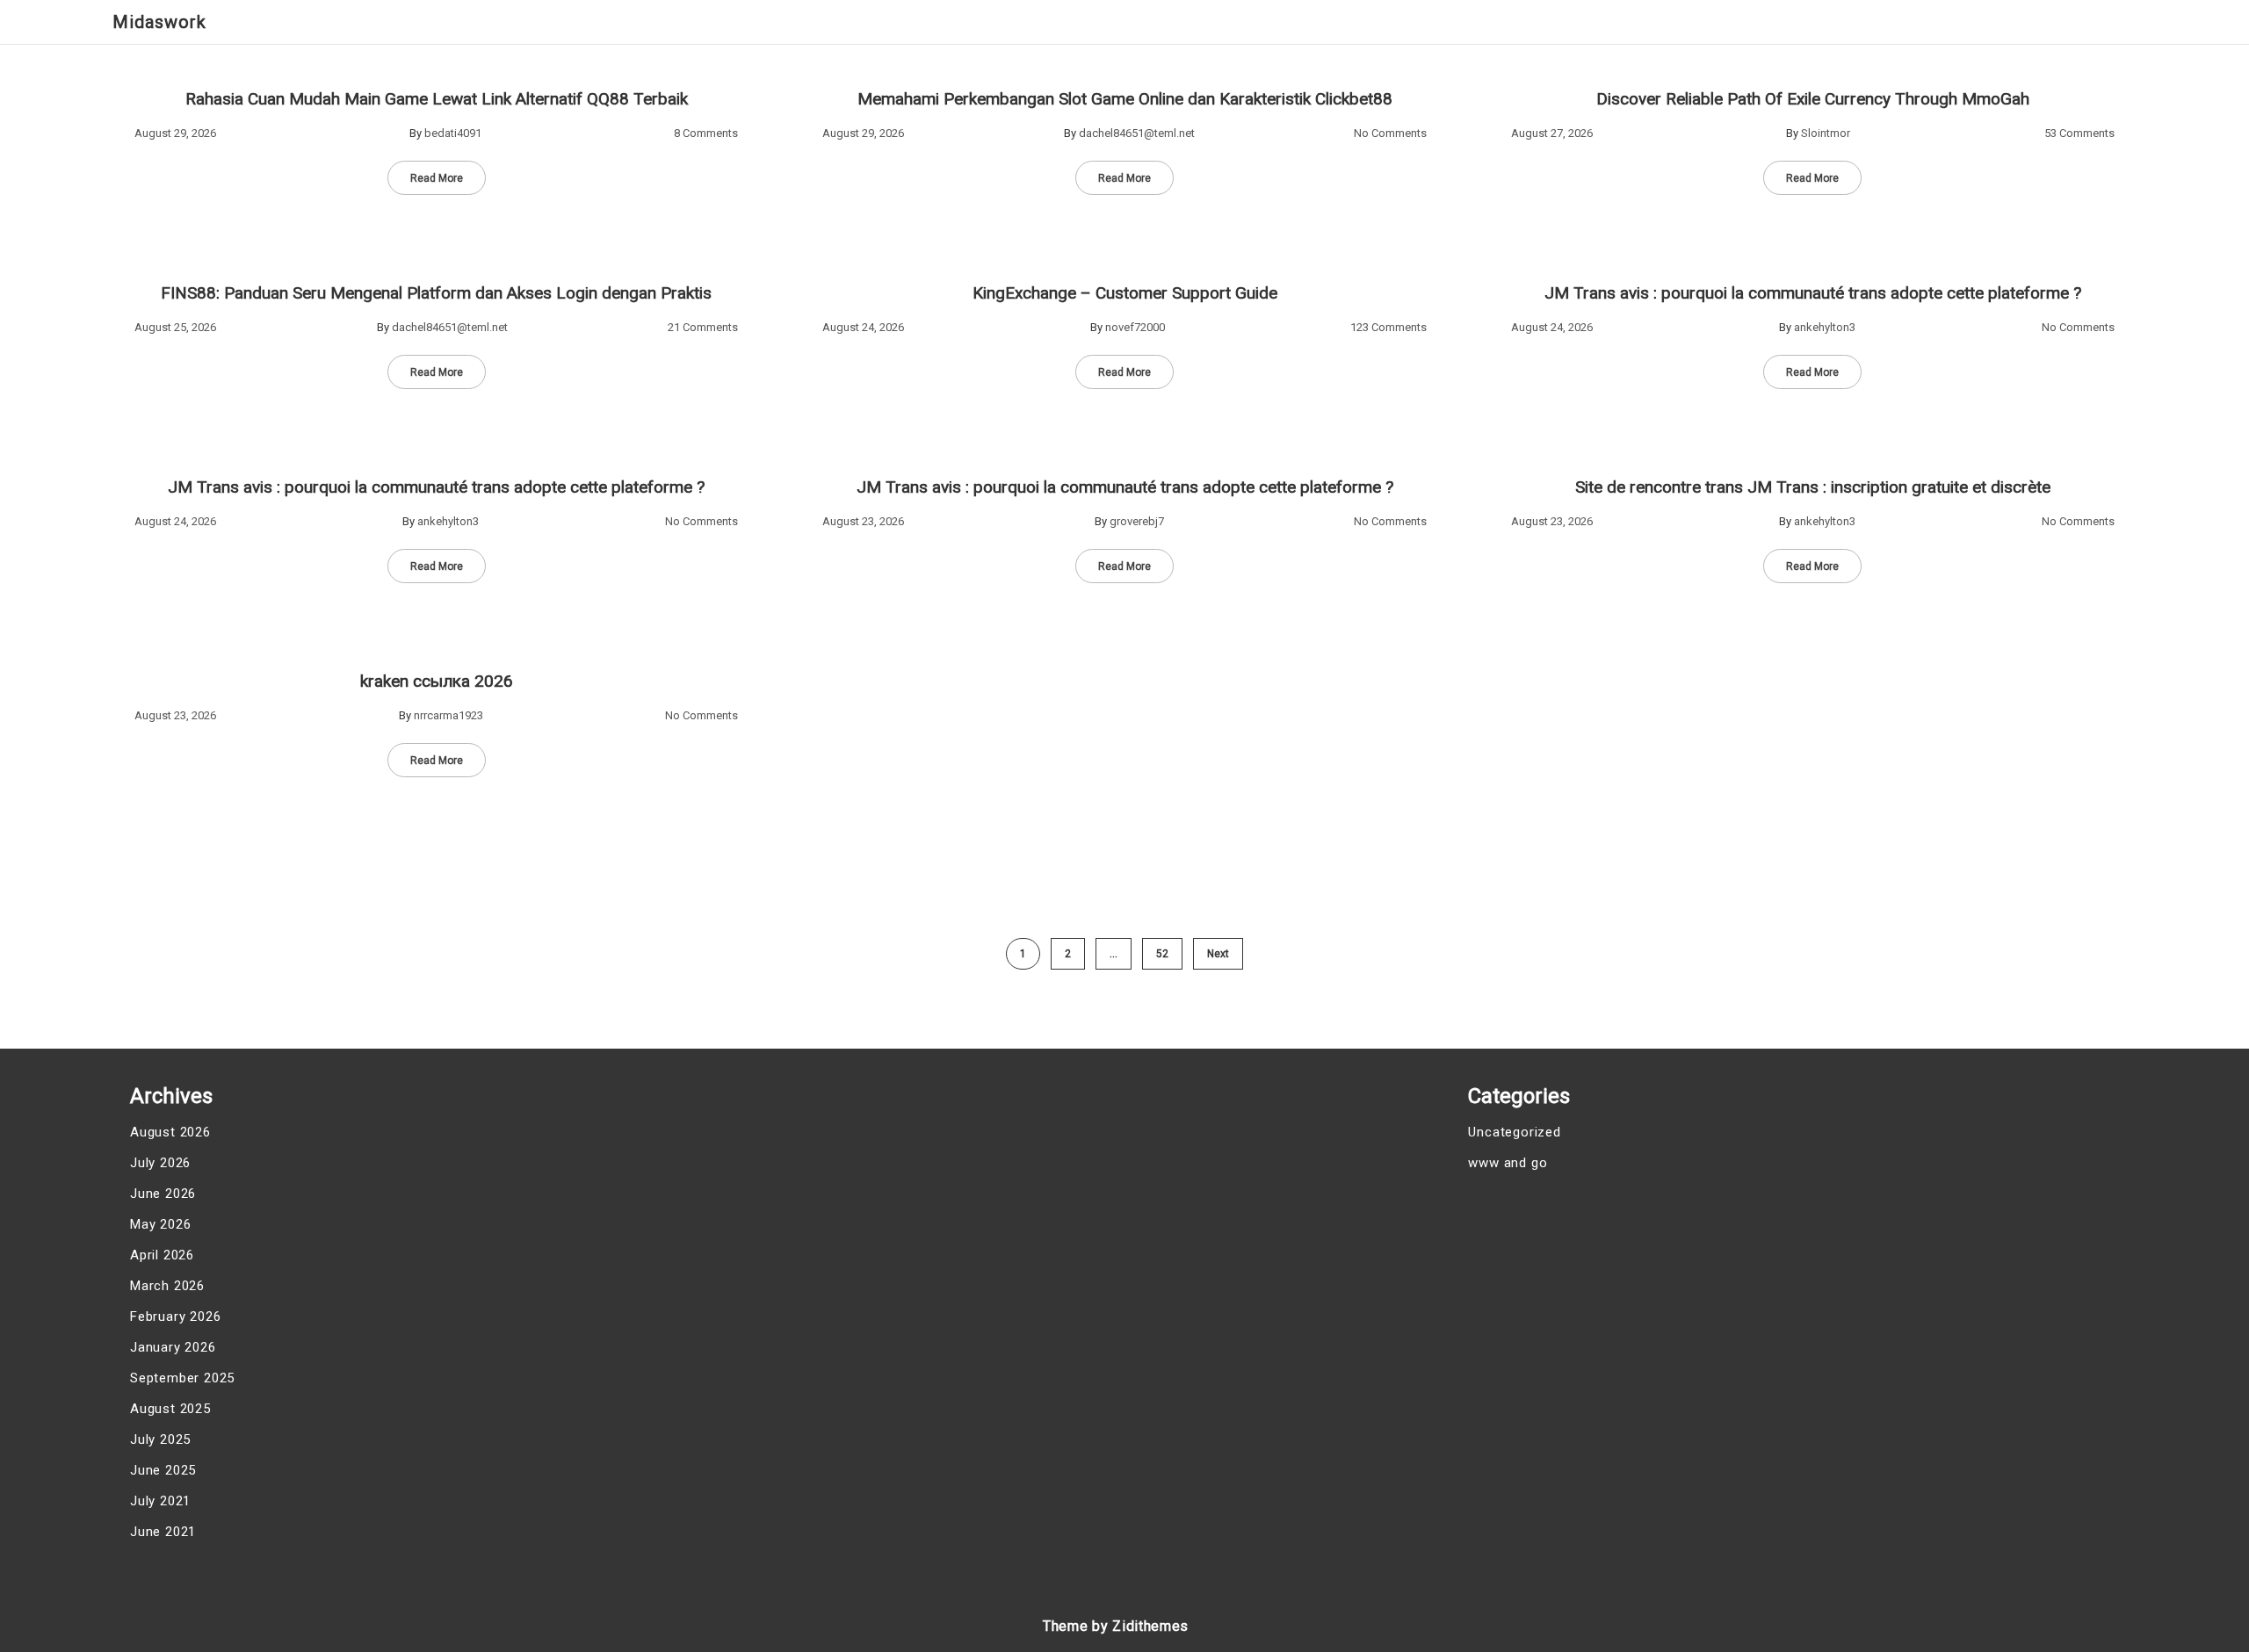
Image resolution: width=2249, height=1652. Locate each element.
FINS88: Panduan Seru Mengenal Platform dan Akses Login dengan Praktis (436, 293)
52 (1162, 954)
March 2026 (167, 1286)
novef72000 (1135, 327)
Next (1218, 954)
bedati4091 (453, 133)
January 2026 (173, 1347)
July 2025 (160, 1439)
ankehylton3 (1825, 327)
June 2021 (163, 1532)
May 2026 (160, 1224)
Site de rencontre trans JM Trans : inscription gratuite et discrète (1813, 487)
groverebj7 (1137, 521)
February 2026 (175, 1317)
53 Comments (2079, 133)
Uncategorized (1514, 1132)
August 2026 (170, 1132)
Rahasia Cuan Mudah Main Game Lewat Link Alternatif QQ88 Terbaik (437, 99)
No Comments (1390, 133)
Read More (437, 178)
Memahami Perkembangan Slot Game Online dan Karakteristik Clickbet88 (1125, 99)
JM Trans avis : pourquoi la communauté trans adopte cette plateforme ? (1813, 293)
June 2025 (163, 1470)
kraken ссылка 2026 (437, 681)
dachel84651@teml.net (1137, 133)
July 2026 (160, 1163)
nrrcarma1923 (448, 715)
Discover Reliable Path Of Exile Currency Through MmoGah (1813, 99)
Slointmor (1826, 133)
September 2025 (182, 1378)
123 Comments (1388, 327)
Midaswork (159, 22)
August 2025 (170, 1409)
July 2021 (160, 1501)
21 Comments (703, 327)
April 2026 (162, 1255)
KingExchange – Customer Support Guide (1125, 293)
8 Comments (706, 133)
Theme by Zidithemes (1116, 1626)
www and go (1508, 1163)
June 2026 (163, 1194)
